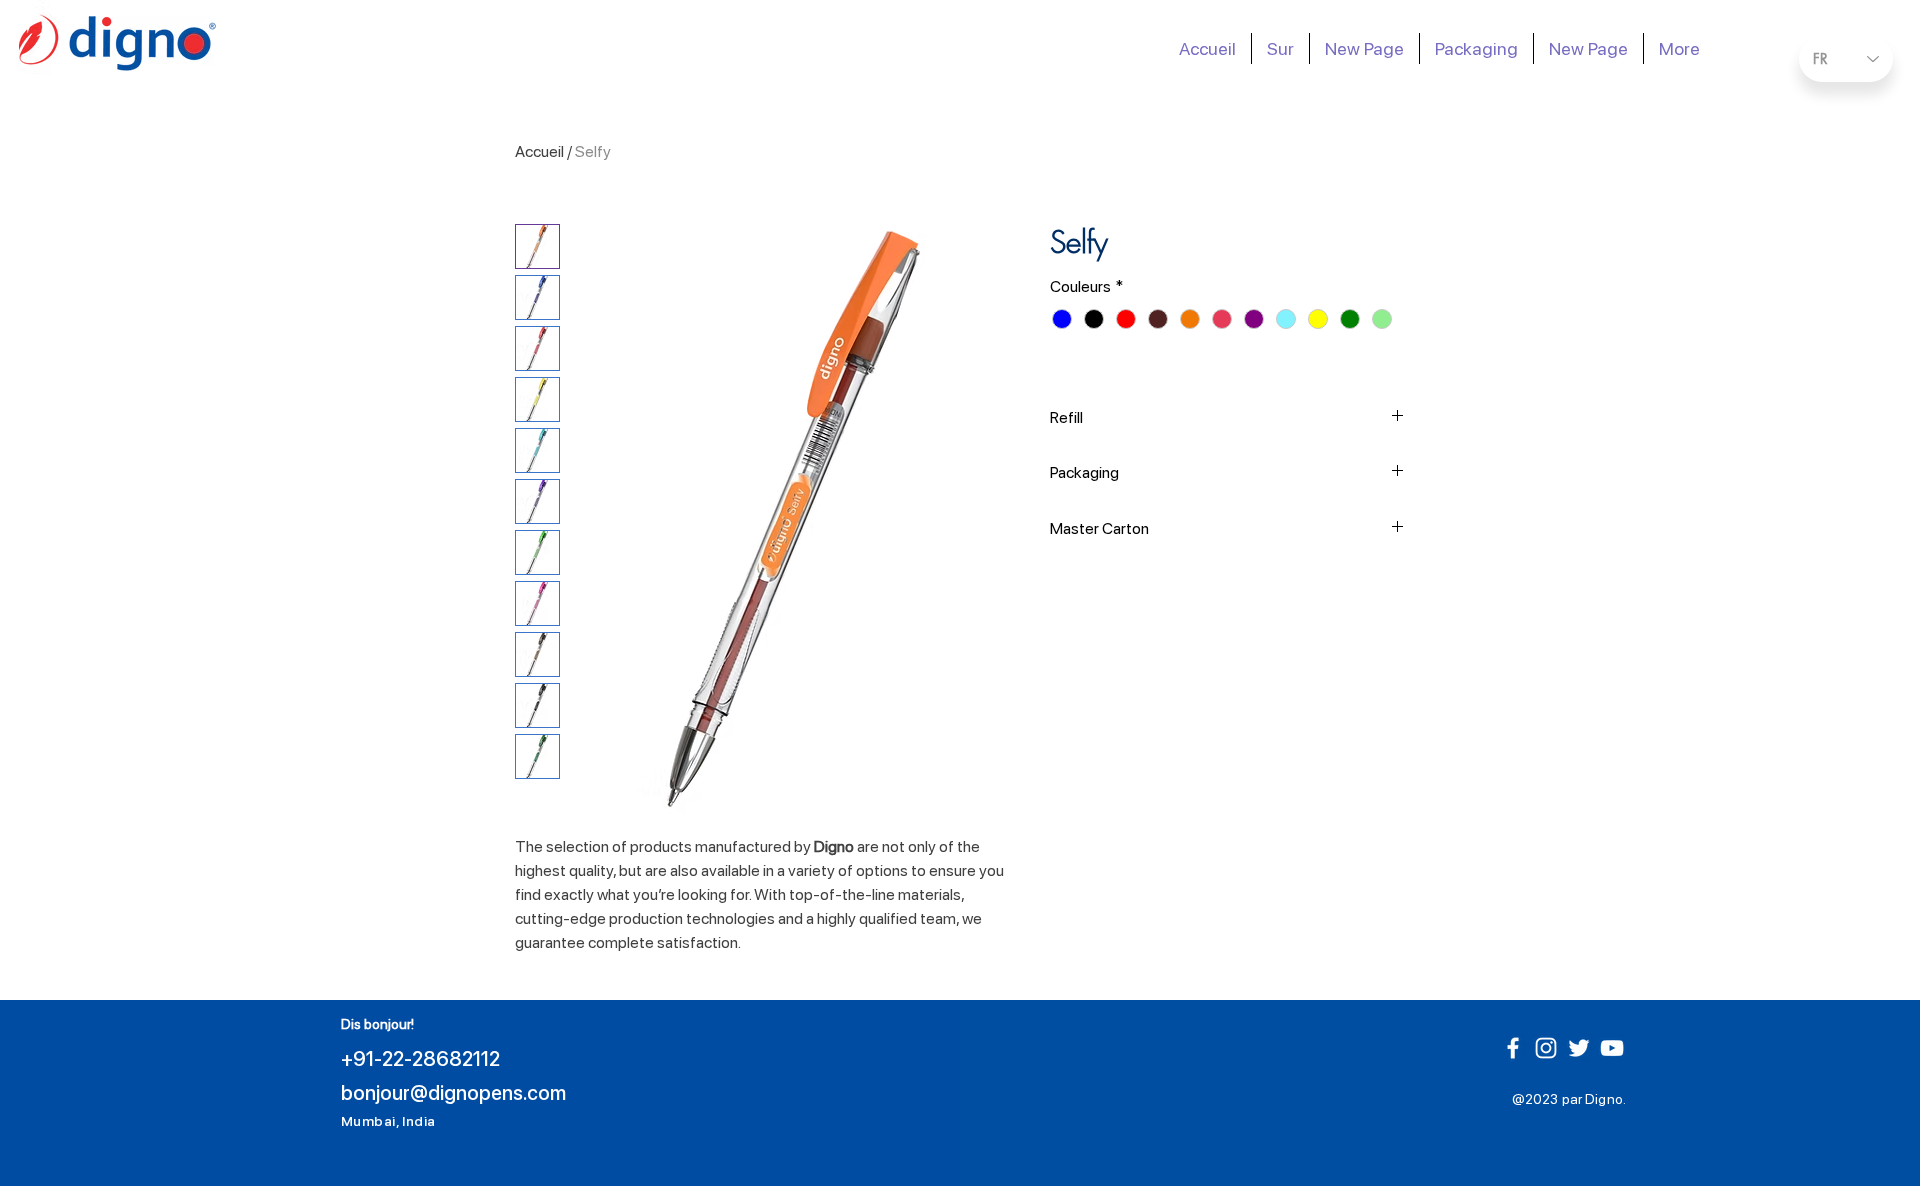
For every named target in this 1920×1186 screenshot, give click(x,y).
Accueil (539, 151)
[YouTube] (1612, 1048)
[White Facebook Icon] (1513, 1048)
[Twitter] (1579, 1048)
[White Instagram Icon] (1546, 1048)
